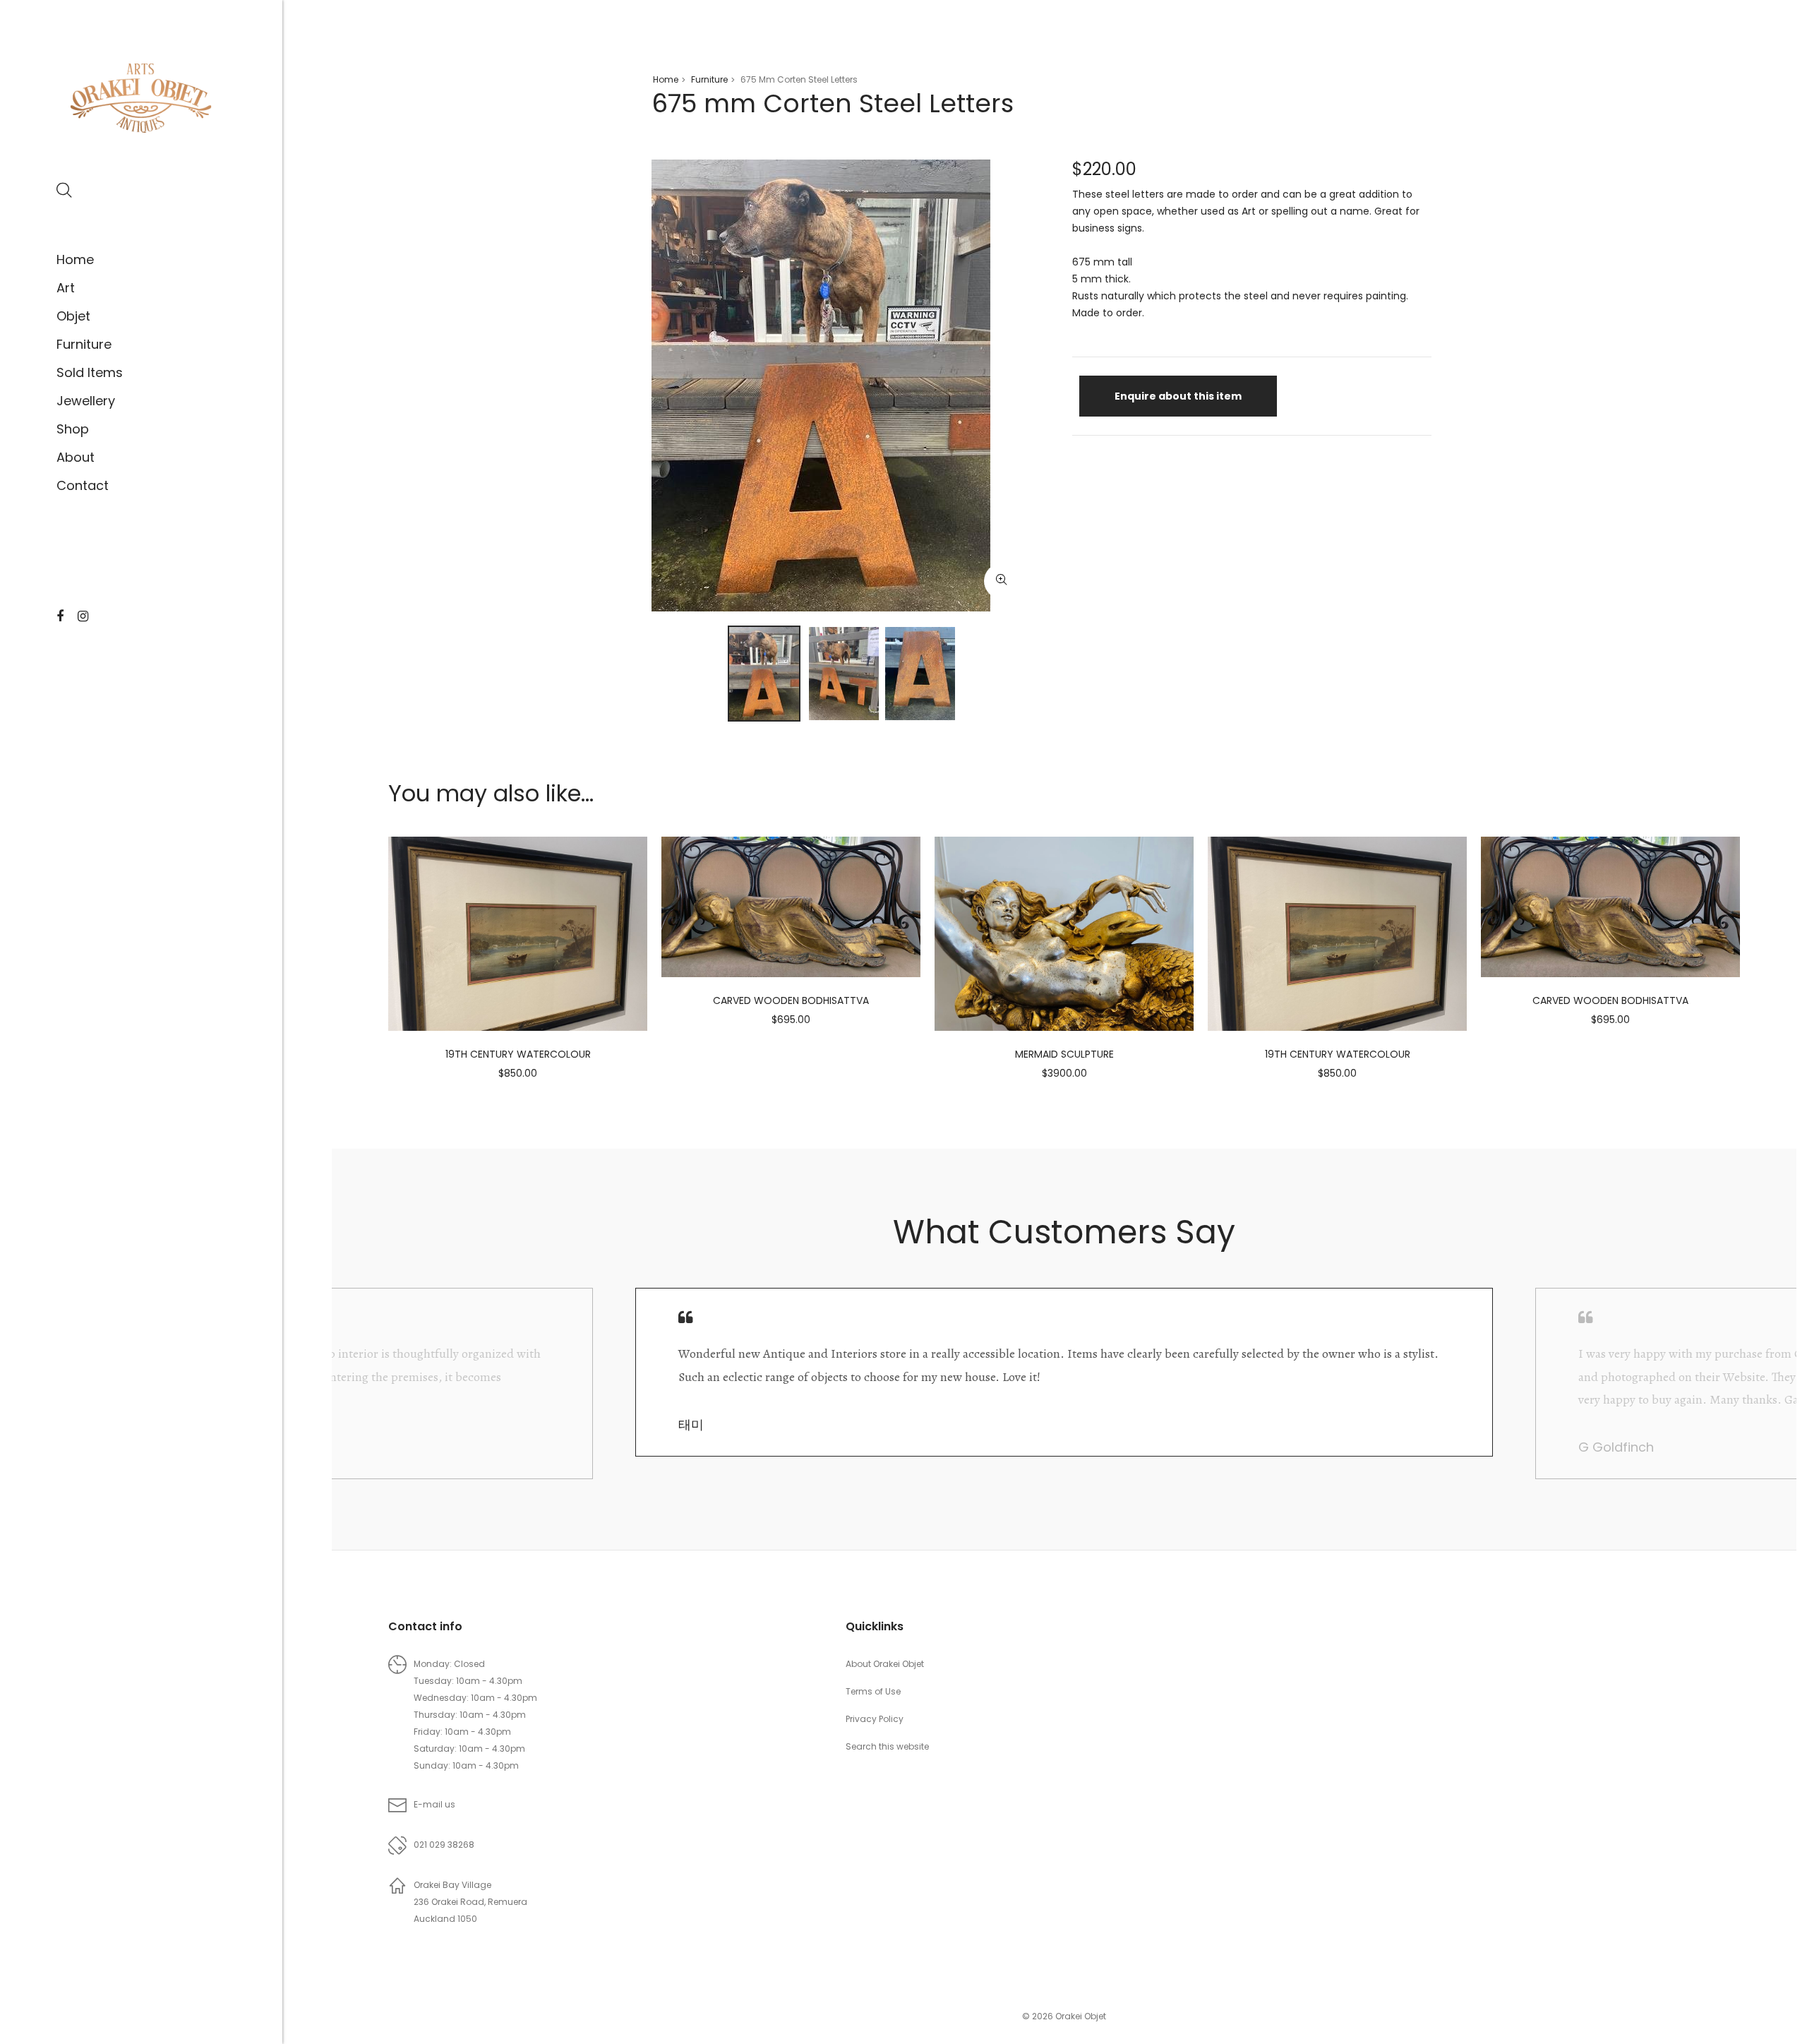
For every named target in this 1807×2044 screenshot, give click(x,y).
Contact (83, 485)
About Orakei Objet (885, 1664)
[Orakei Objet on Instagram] (83, 616)
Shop (73, 429)
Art (66, 288)
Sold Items (90, 372)
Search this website (887, 1746)
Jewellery (86, 401)
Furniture (84, 344)
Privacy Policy (875, 1719)
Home (75, 259)
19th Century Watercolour (518, 1054)
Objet (73, 316)
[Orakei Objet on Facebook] (60, 616)
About (76, 457)
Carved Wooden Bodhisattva (791, 1000)
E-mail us (434, 1804)
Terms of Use (873, 1691)
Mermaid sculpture (1064, 1054)
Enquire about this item (1178, 396)
